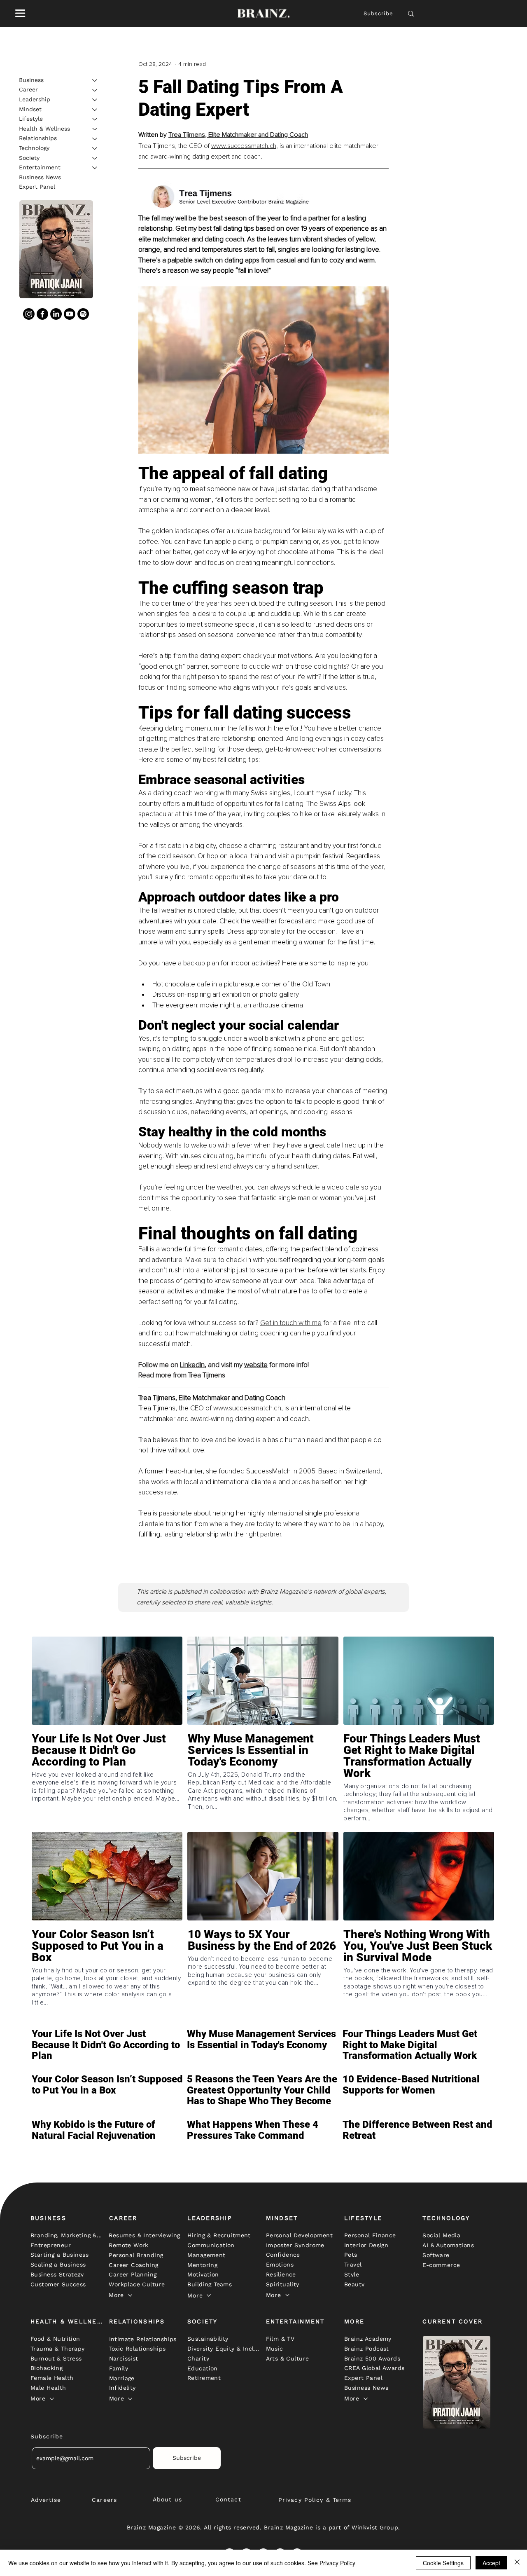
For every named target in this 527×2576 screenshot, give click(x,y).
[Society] (95, 158)
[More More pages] (130, 2295)
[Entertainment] (95, 168)
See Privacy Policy (331, 2563)
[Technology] (95, 148)
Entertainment (40, 167)
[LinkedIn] (56, 314)
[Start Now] (107, 1774)
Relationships (38, 138)
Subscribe (379, 13)
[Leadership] (95, 100)
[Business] (95, 80)
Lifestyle (31, 119)
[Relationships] (95, 139)
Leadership (35, 99)
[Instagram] (29, 314)
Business (31, 80)
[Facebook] (42, 314)
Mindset (30, 109)
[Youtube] (70, 314)
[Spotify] (83, 314)
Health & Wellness (44, 129)
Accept (491, 2563)
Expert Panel (37, 187)
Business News (40, 177)
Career (28, 90)
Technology (34, 148)
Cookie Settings (443, 2563)
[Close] (517, 2563)
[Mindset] (95, 110)
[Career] (95, 90)
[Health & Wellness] (95, 129)
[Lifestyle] (95, 119)
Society (29, 158)
